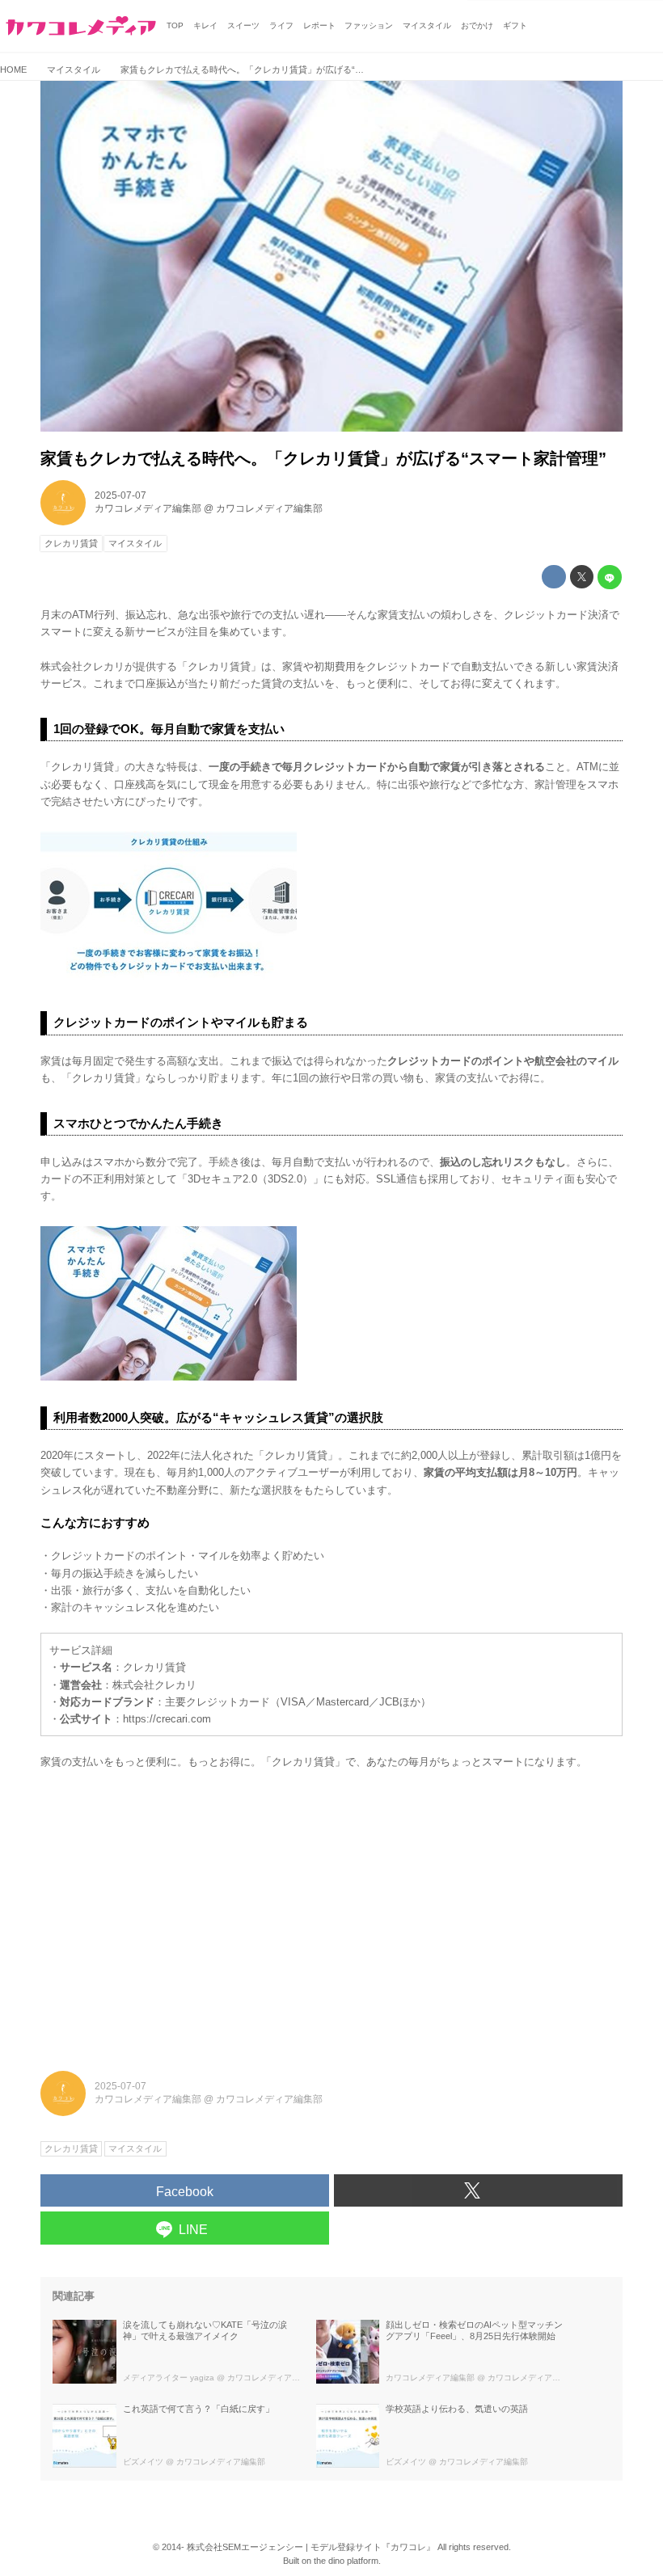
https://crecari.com (167, 1719)
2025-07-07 (120, 495)
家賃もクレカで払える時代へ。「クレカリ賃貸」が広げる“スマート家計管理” (323, 458)
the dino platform (346, 2561)
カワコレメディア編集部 (148, 508)
